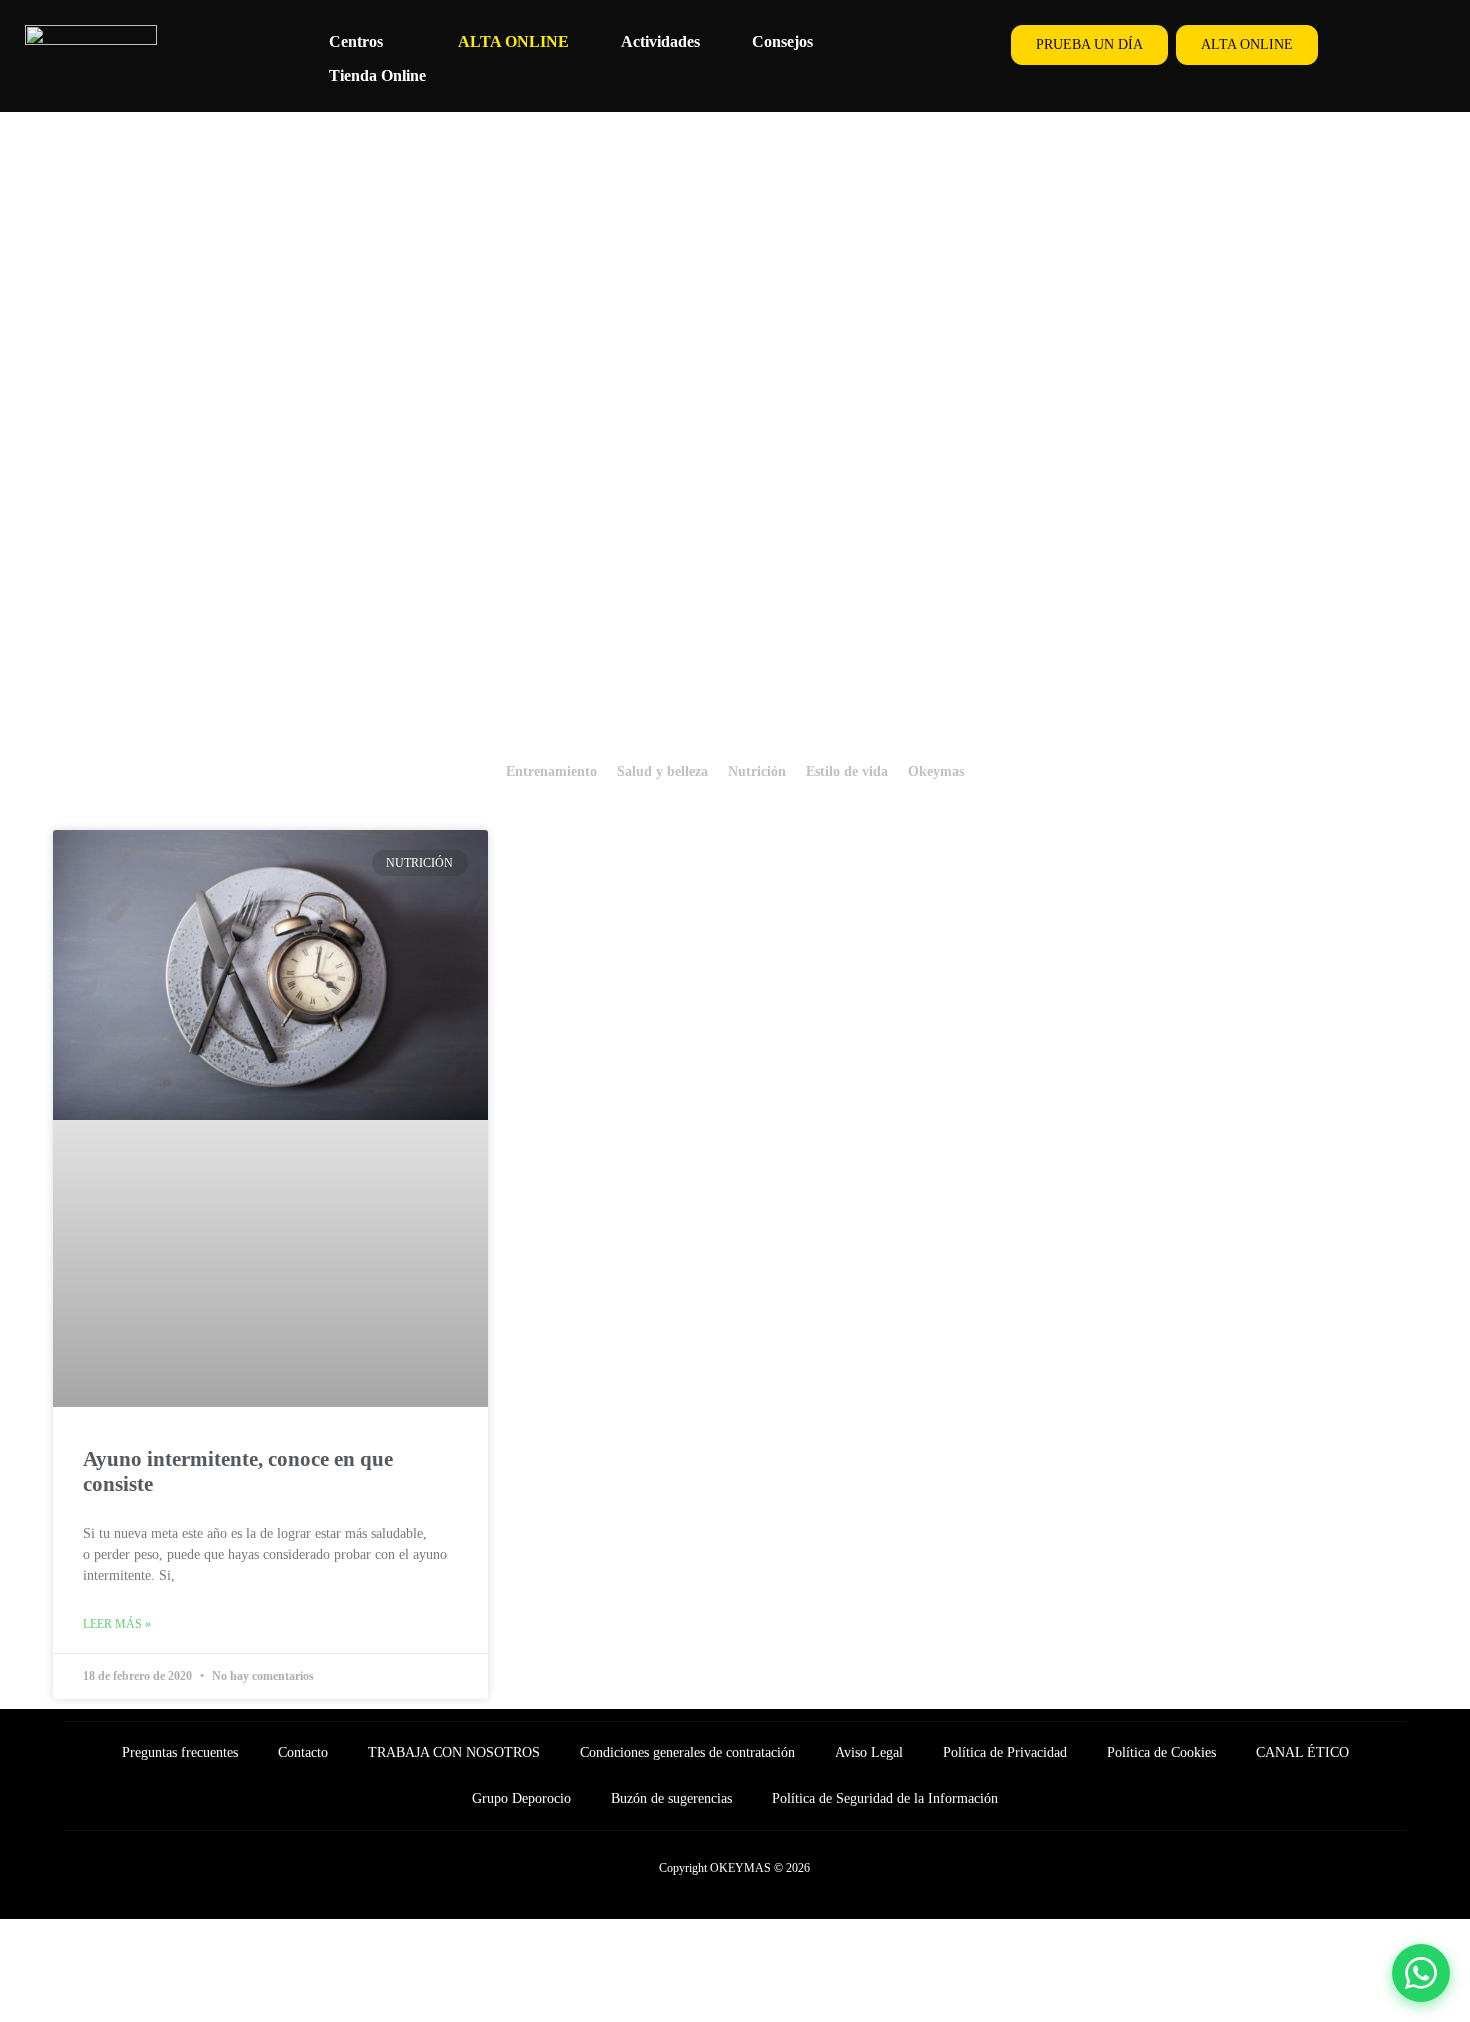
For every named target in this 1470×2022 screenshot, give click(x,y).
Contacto (303, 1752)
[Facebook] (1377, 45)
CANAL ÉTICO (1302, 1752)
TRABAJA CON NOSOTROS (454, 1752)
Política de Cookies (1161, 1752)
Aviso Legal (869, 1752)
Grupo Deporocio (521, 1798)
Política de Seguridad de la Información (885, 1798)
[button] (367, 42)
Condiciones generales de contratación (687, 1752)
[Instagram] (1422, 45)
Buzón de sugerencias (671, 1798)
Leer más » (117, 1624)
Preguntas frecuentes (180, 1752)
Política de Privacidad (1005, 1752)
